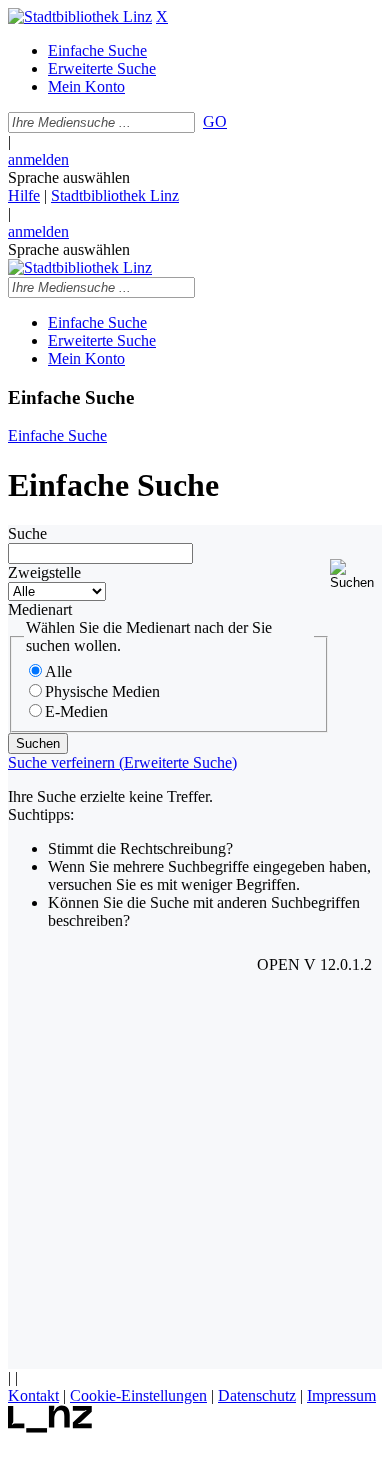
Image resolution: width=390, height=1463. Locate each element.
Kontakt (33, 1395)
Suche (27, 533)
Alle (58, 671)
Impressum (341, 1395)
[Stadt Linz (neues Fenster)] (50, 1427)
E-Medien (76, 711)
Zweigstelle (44, 572)
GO (215, 121)
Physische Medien (102, 691)
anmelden (38, 159)
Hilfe (24, 195)
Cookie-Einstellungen (138, 1395)
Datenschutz (257, 1395)
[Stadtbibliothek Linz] (80, 16)
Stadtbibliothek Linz (115, 195)
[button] (356, 574)
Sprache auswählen (69, 177)
